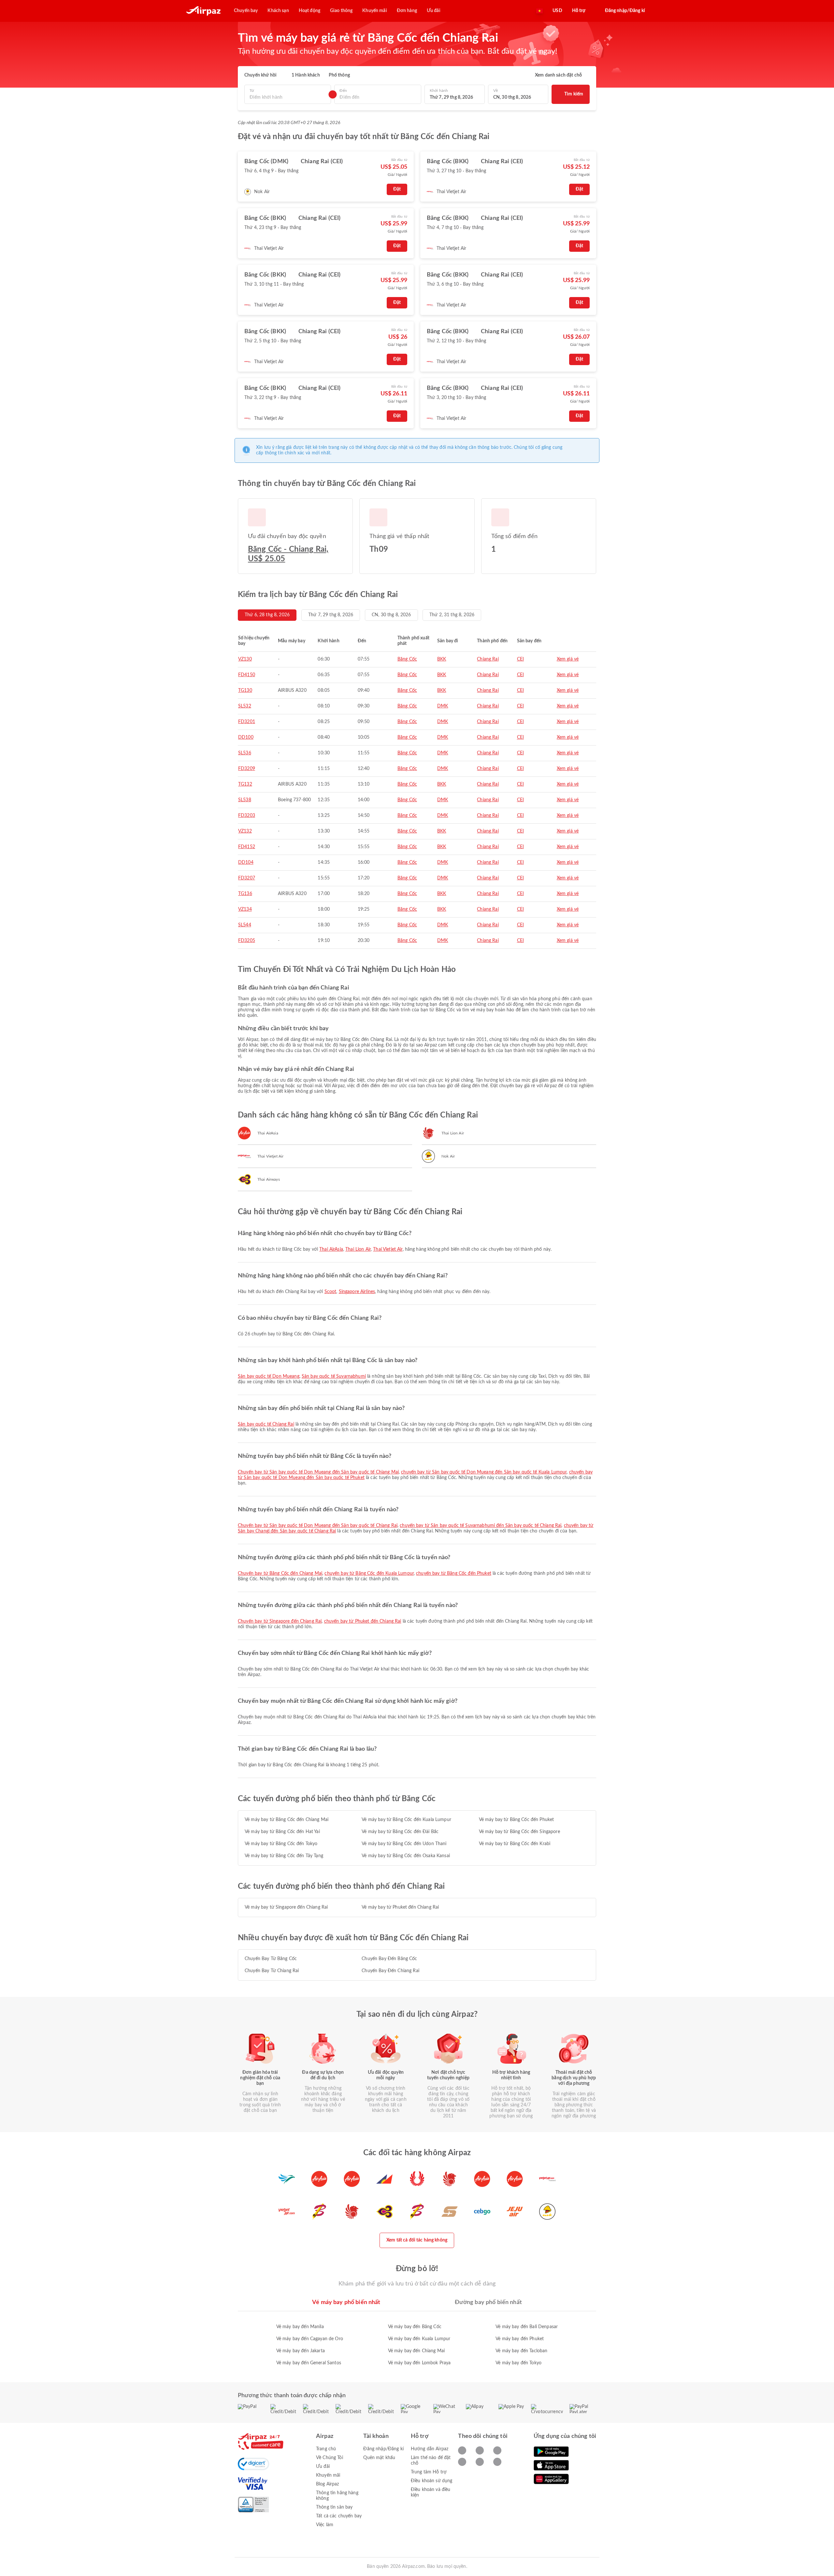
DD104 (246, 862)
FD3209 (247, 769)
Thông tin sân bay (334, 2507)
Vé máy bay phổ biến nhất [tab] (346, 2302)
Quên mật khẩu (379, 2458)
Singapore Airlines (357, 1292)
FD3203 (247, 816)
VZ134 (245, 909)
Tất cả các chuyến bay (339, 2516)
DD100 (246, 737)
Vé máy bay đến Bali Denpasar (527, 2327)
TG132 (245, 784)
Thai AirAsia (331, 1249)
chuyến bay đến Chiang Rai (390, 1971)
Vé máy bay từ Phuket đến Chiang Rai (400, 1907)
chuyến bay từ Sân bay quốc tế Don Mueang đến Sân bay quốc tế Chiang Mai (318, 1472)
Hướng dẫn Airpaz (430, 2449)
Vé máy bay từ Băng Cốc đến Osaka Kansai (406, 1856)
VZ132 (245, 831)
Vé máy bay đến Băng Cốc (415, 2327)
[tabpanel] (417, 2338)
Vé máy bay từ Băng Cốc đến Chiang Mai (287, 1820)
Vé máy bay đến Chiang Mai (417, 2351)
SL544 (245, 925)
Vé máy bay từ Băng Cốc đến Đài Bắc (400, 1832)
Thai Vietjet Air (388, 1249)
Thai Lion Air (358, 1249)
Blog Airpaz (328, 2484)
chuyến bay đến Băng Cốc (389, 1959)
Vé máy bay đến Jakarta (301, 2351)
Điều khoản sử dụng (432, 2481)
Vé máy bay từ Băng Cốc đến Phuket (517, 1820)
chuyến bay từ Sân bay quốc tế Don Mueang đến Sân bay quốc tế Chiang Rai (318, 1526)
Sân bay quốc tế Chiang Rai (266, 1424)
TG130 (245, 690)
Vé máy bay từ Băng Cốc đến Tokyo (281, 1844)
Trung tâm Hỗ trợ (429, 2472)
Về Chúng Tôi (330, 2458)
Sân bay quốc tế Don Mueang (269, 1376)
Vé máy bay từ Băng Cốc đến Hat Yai (282, 1832)
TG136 (245, 894)
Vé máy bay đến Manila (300, 2327)
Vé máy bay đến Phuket (520, 2339)
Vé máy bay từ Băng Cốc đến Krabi (515, 1844)
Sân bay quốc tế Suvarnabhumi (334, 1376)
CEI (520, 659)
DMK (443, 706)
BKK (442, 659)
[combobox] (288, 98)
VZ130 (245, 659)
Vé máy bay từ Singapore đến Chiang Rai (286, 1907)
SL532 (245, 706)
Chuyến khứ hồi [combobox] (260, 75)
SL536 (245, 753)
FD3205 (247, 941)
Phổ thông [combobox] (339, 75)
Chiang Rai (488, 659)
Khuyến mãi (328, 2475)
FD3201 (247, 722)
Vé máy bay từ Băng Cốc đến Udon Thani (404, 1844)
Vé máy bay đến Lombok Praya (419, 2363)
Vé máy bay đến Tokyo (518, 2363)
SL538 (245, 800)
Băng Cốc (407, 659)
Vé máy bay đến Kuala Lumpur (419, 2339)
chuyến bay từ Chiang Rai (272, 1971)
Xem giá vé (568, 659)
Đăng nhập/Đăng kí (383, 2449)
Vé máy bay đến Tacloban (521, 2351)
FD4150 (247, 675)
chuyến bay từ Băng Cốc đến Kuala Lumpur (369, 1573)
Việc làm (325, 2525)
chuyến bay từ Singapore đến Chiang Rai (280, 1621)
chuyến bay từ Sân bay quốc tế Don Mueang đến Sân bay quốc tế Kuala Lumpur (484, 1472)
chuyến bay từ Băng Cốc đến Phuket (454, 1573)
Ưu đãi (323, 2467)
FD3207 (247, 878)
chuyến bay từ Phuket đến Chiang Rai (363, 1621)
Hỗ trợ (579, 11)
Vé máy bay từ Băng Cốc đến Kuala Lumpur (406, 1820)
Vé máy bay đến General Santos (309, 2363)
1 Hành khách (306, 75)
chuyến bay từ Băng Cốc (271, 1959)
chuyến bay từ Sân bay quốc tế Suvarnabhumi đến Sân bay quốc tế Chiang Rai (481, 1526)
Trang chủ (326, 2449)
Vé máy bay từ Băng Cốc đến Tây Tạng (284, 1856)
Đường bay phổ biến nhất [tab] (488, 2302)
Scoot (331, 1292)
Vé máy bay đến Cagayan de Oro (310, 2339)
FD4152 (247, 847)
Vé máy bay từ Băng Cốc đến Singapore (519, 1832)
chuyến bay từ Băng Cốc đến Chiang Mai (280, 1573)
